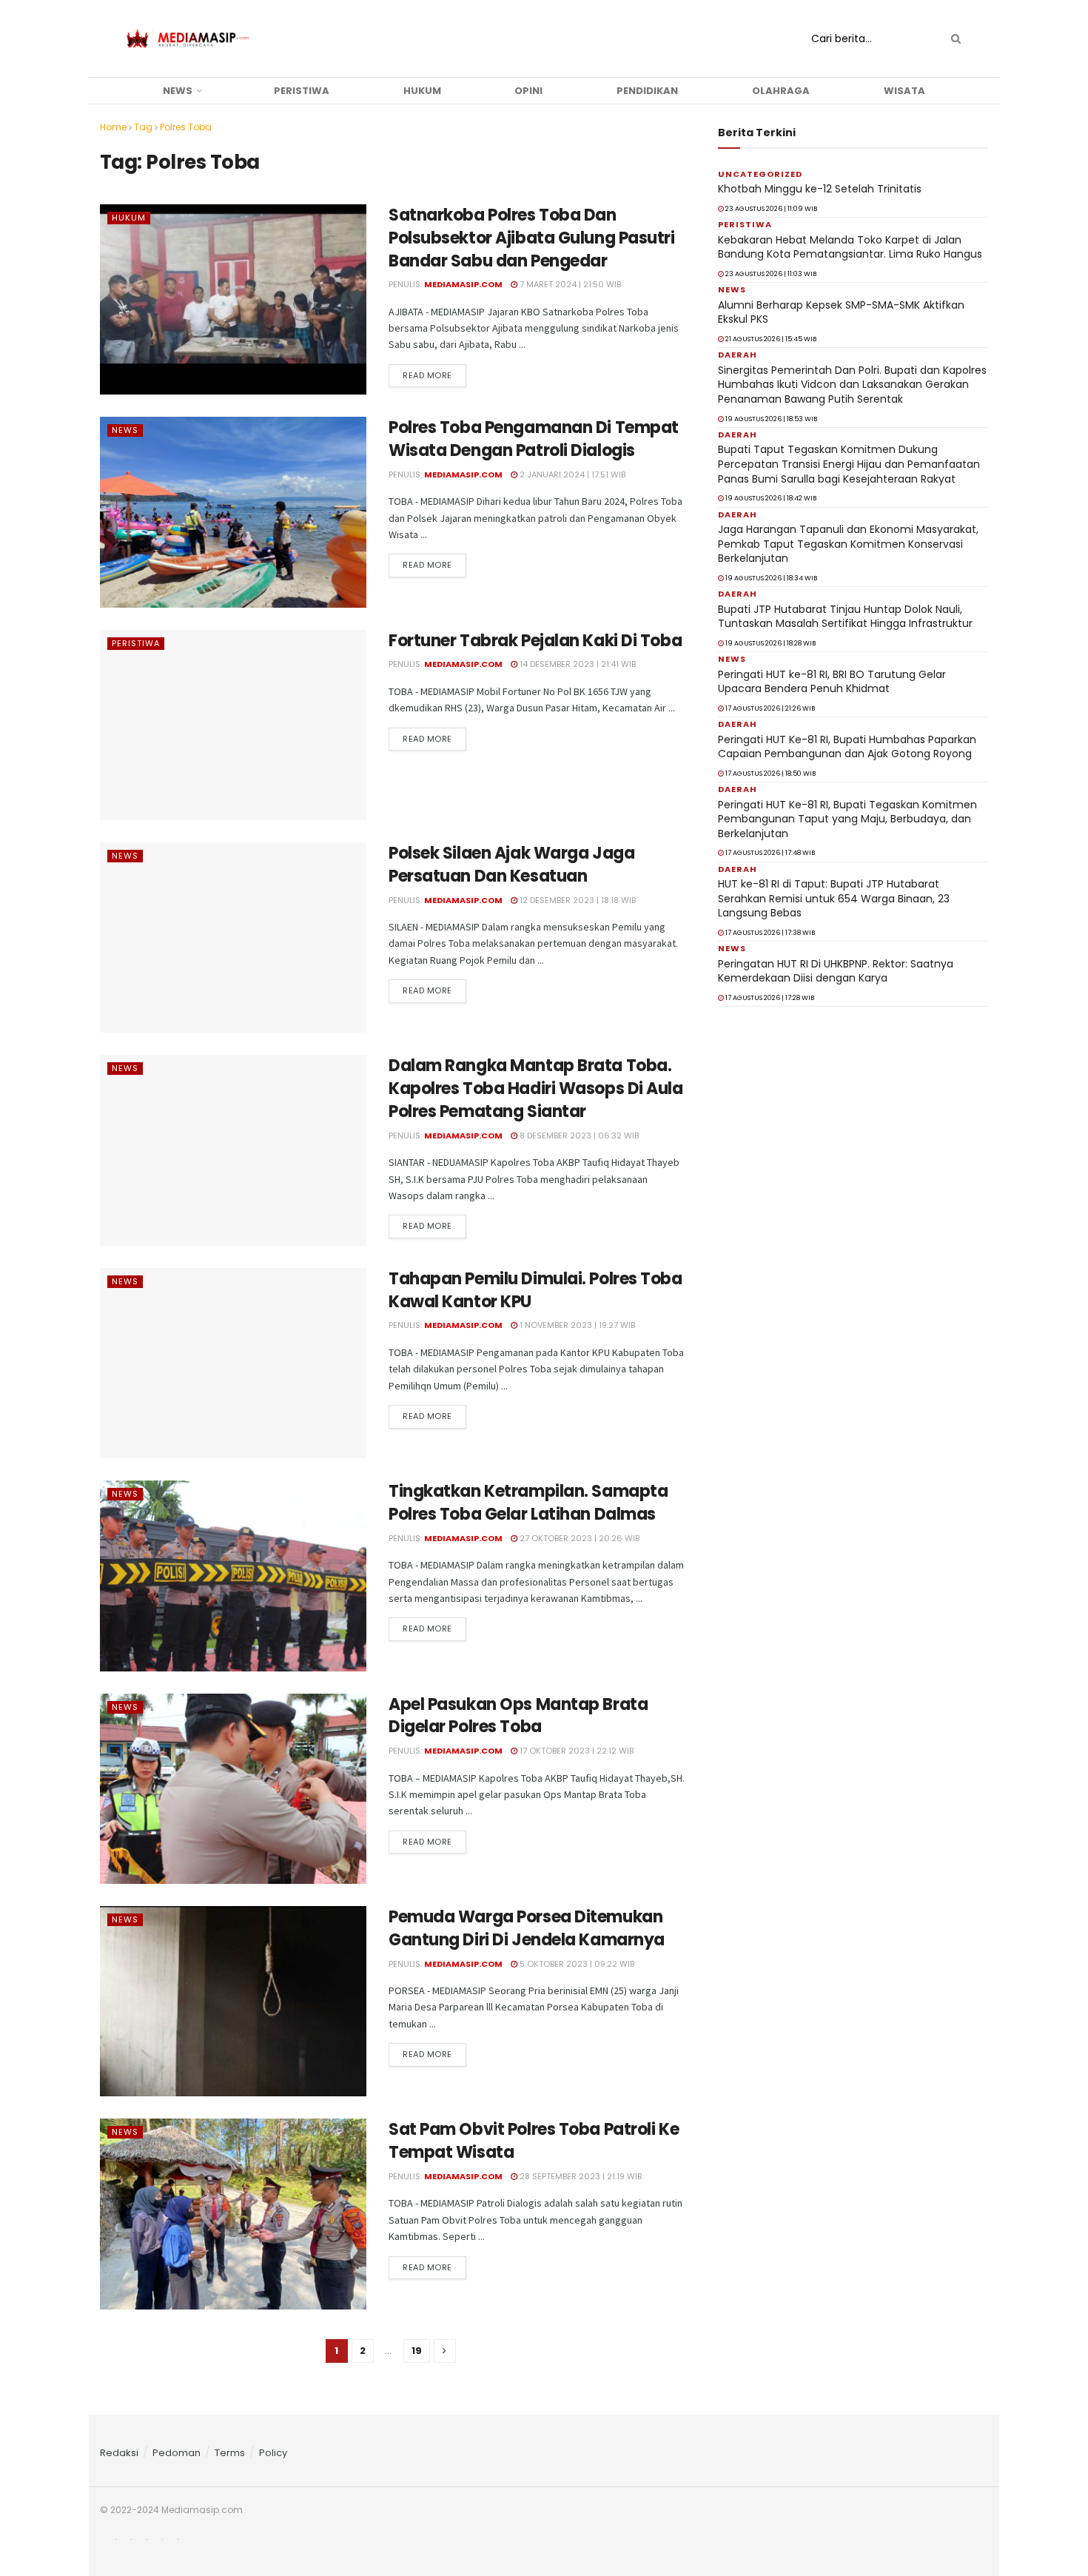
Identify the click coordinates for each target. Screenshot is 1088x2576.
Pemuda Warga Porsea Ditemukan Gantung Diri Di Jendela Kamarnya (527, 1928)
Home (113, 127)
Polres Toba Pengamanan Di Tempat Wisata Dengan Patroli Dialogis (534, 439)
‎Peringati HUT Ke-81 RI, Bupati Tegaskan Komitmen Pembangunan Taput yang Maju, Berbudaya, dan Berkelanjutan (847, 819)
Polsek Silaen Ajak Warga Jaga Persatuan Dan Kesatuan (511, 865)
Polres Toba (186, 127)
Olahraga (781, 91)
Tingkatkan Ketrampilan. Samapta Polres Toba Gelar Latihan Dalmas (528, 1503)
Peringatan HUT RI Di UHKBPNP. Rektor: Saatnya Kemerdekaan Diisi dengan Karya (836, 971)
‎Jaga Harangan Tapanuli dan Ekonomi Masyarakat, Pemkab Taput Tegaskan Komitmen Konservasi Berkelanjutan (848, 544)
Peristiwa (302, 91)
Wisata (904, 91)
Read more (427, 375)
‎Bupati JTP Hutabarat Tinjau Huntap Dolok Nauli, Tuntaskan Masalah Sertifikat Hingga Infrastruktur (845, 617)
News (178, 91)
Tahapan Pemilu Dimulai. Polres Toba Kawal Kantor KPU (535, 1290)
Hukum (422, 91)
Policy (273, 2453)
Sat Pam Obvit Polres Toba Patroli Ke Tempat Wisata (534, 2141)
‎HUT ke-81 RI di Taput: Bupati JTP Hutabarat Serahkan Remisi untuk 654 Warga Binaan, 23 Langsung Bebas (834, 898)
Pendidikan (647, 91)
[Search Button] (953, 38)
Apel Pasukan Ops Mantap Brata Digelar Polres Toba (518, 1716)
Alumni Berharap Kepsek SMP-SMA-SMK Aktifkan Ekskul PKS (841, 312)
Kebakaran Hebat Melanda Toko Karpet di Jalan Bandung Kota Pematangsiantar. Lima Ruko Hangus (850, 247)
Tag (143, 127)
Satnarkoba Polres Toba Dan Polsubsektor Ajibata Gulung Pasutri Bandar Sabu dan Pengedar (532, 238)
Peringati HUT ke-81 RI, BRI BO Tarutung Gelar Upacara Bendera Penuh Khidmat (832, 682)
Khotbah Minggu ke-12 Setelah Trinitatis (820, 189)
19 (417, 2351)
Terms (230, 2453)
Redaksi (119, 2453)
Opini (528, 91)
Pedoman (177, 2453)
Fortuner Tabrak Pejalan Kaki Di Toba (535, 641)
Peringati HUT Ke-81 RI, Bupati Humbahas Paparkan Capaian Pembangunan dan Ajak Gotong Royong (847, 747)
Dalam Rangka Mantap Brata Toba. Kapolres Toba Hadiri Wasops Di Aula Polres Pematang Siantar (536, 1089)
